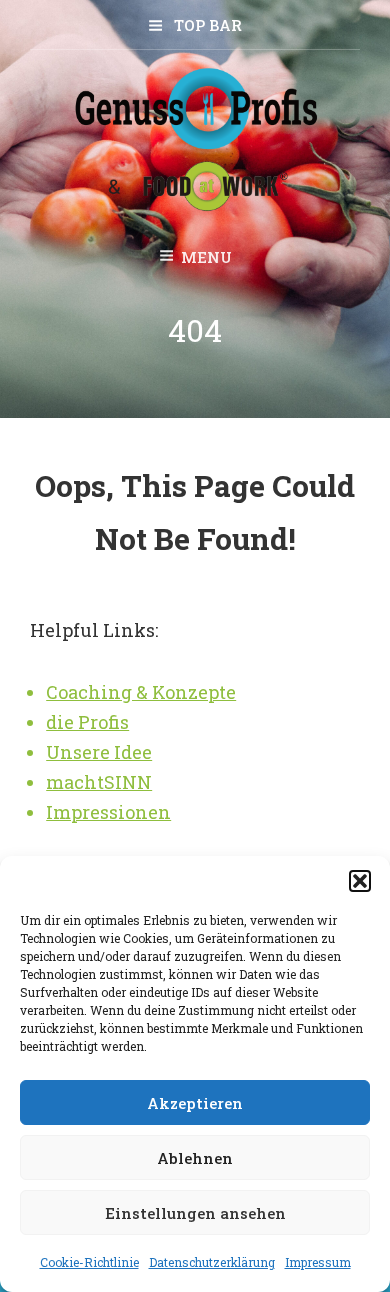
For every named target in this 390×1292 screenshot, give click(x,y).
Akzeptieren (195, 1103)
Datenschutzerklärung (212, 1262)
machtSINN (99, 782)
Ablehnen (195, 1158)
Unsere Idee (99, 752)
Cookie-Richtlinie (89, 1262)
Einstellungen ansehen (195, 1213)
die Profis (87, 722)
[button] (360, 881)
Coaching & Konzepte (141, 692)
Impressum (318, 1262)
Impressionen (108, 812)
